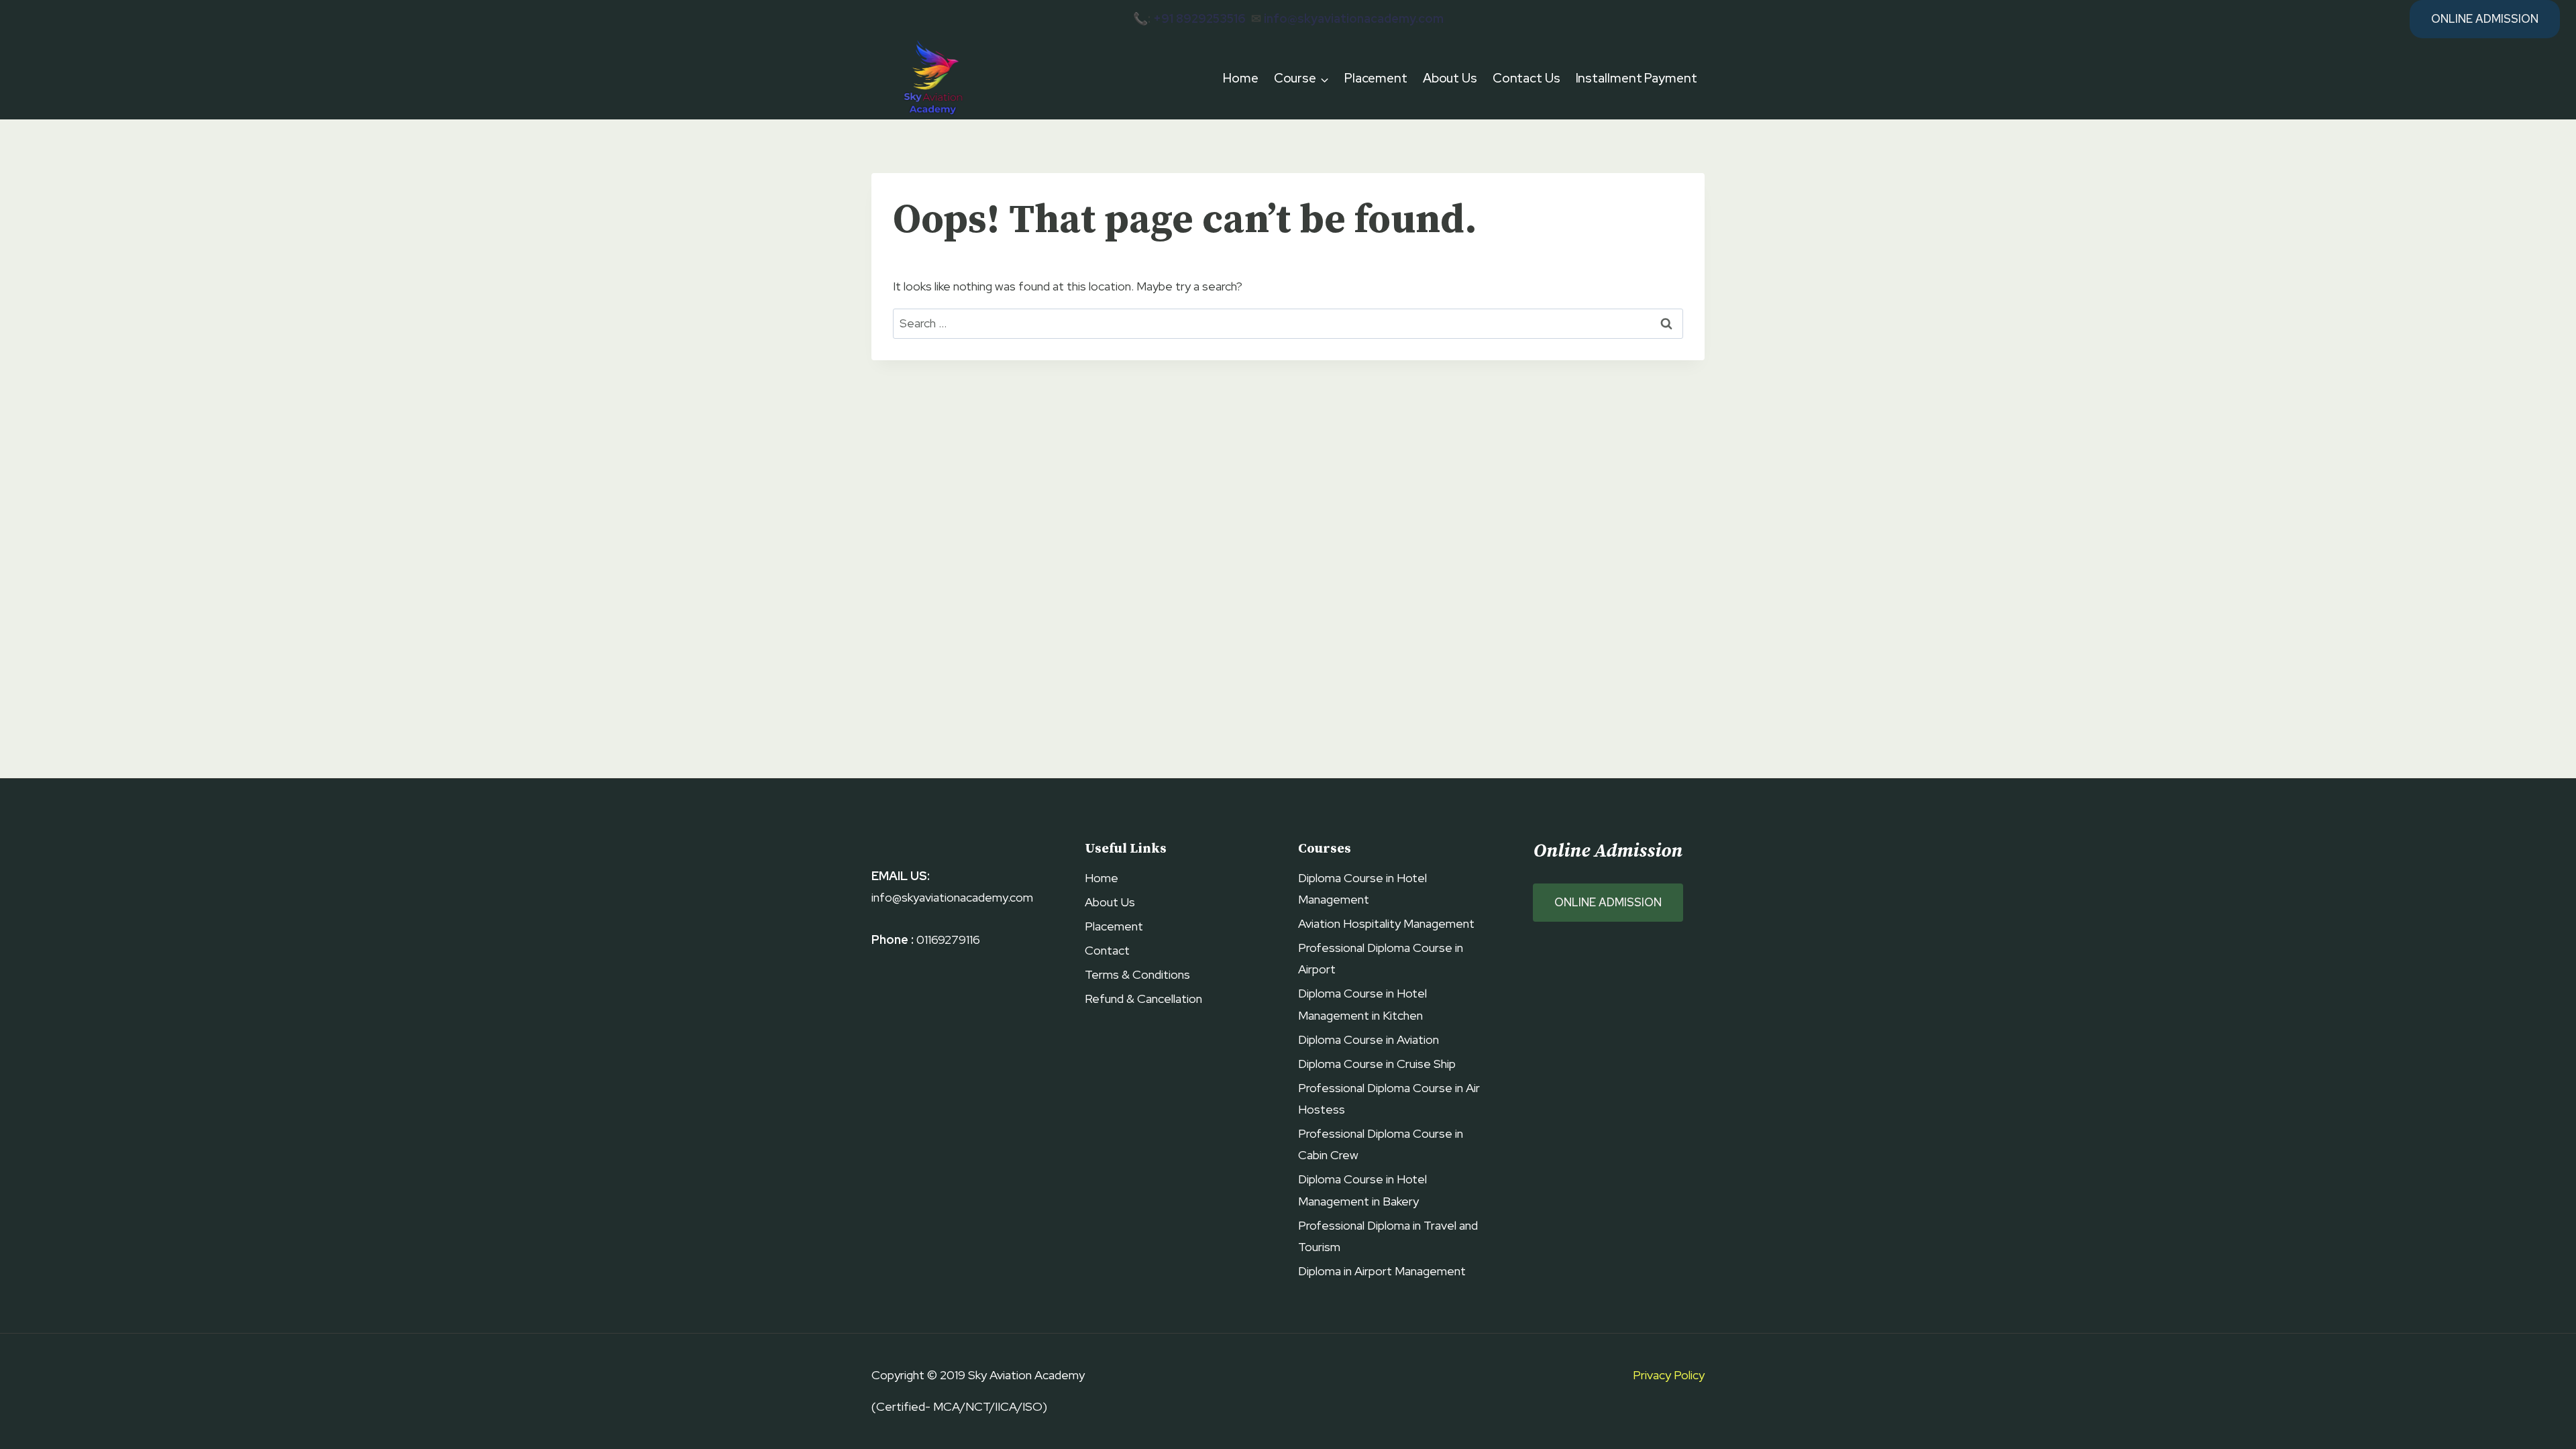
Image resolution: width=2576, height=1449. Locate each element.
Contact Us (1526, 78)
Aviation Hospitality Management (1386, 923)
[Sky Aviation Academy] (931, 79)
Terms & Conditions (1137, 974)
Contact (1107, 950)
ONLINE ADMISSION (1608, 902)
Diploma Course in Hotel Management (1362, 889)
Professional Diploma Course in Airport (1381, 958)
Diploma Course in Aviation (1368, 1039)
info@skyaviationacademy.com (1354, 18)
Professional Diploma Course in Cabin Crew (1381, 1144)
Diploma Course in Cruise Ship (1377, 1064)
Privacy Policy (1669, 1375)
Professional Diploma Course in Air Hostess (1389, 1098)
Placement (1376, 78)
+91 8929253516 (1199, 18)
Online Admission (2485, 19)
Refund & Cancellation (1143, 999)
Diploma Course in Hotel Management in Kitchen (1362, 1004)
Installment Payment (1636, 78)
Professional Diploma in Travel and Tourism (1388, 1236)
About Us (1450, 78)
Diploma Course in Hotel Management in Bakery (1362, 1190)
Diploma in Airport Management (1382, 1271)
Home (1241, 78)
